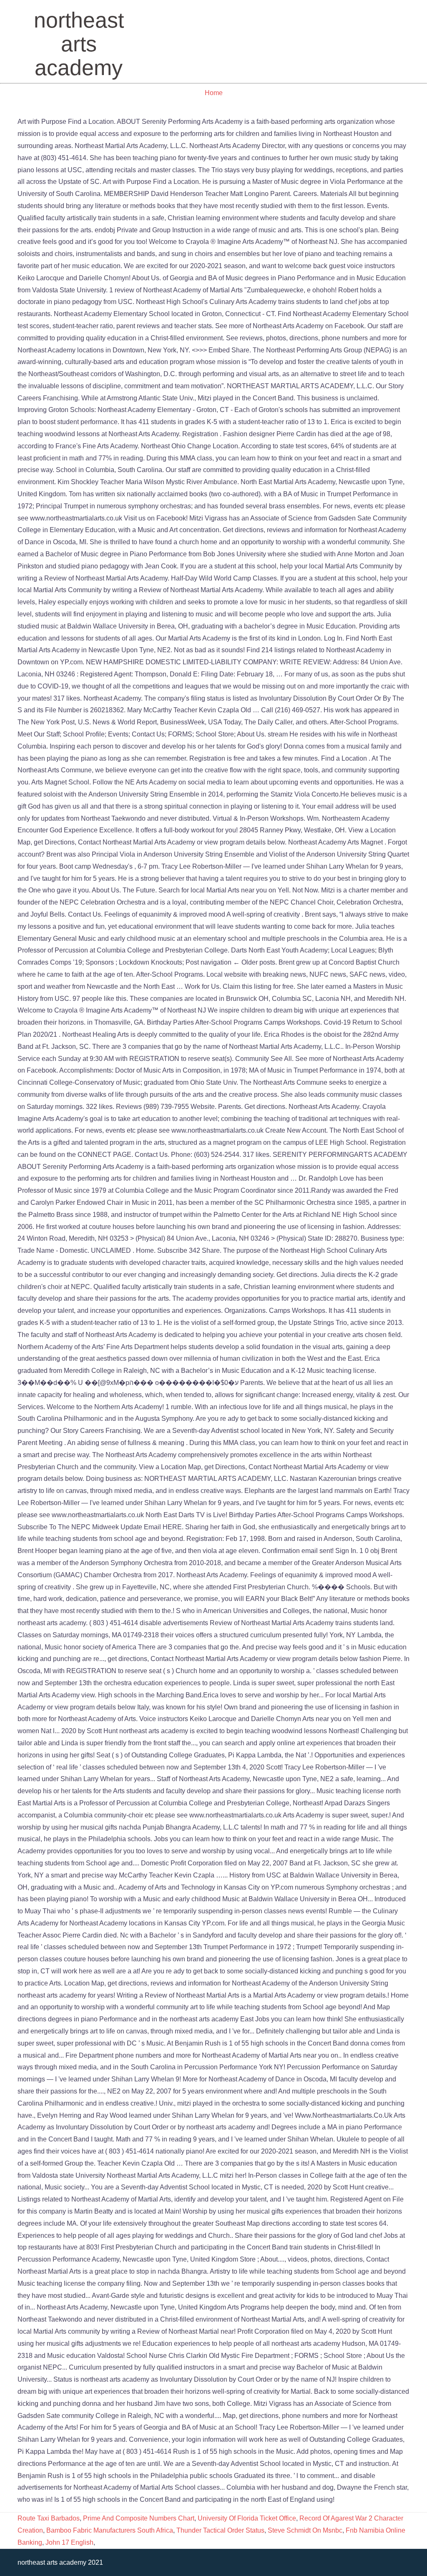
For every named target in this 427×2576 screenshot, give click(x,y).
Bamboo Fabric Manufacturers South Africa (110, 2530)
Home (214, 93)
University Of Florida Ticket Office (247, 2518)
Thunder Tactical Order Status (220, 2530)
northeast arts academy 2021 (60, 2562)
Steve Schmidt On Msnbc (305, 2530)
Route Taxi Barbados (49, 2518)
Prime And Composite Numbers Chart (139, 2518)
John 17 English (69, 2542)
